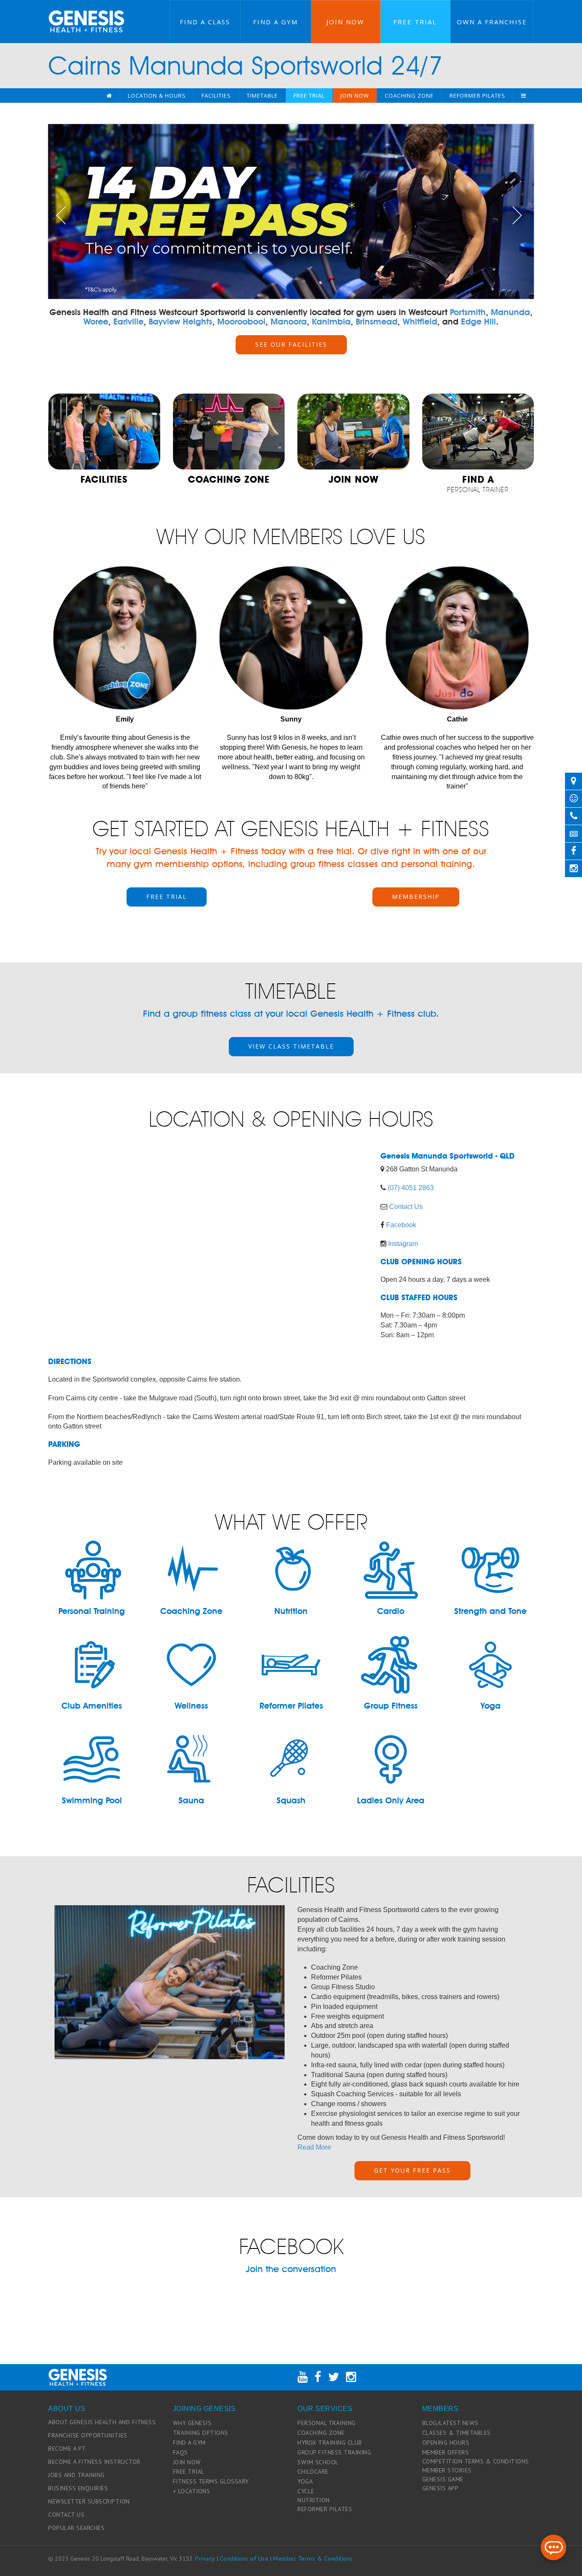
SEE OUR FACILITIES (291, 344)
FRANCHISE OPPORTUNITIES (88, 2435)
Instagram (403, 1244)
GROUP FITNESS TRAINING (334, 2452)
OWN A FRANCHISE (492, 22)
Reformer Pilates (477, 96)
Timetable (262, 96)
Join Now (345, 22)
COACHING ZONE (321, 2433)
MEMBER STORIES (447, 2470)
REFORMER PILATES (325, 2509)
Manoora (289, 322)
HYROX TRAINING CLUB (330, 2443)
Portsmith (468, 312)
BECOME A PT (67, 2449)
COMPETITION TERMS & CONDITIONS (476, 2461)
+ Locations (192, 2491)
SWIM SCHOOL (318, 2462)
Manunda (510, 312)
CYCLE (306, 2491)
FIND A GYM (189, 2443)
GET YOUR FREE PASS (412, 2170)
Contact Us (406, 1207)
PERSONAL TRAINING (327, 2423)
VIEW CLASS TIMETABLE (291, 1046)
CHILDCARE (313, 2472)
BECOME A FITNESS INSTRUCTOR (94, 2462)
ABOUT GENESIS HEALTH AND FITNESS (102, 2422)
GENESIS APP (441, 2488)
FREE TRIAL (167, 897)
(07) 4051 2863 (411, 1188)
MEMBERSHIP (416, 897)
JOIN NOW (187, 2462)
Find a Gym (275, 22)
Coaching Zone (409, 96)
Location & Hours (157, 96)
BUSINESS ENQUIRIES (78, 2488)
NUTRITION (314, 2500)
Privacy (205, 2559)
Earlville (128, 322)
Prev (61, 215)
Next (521, 215)
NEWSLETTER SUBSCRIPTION (89, 2501)
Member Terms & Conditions (313, 2559)
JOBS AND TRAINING (76, 2475)
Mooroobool (241, 322)
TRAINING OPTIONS (201, 2433)
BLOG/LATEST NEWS (450, 2423)
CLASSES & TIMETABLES (457, 2433)
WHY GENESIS (192, 2423)
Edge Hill (478, 322)
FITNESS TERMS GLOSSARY (211, 2481)
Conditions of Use (244, 2559)
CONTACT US (66, 2515)
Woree (96, 322)
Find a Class (205, 22)
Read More (314, 2147)
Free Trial (415, 22)
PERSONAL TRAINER (478, 484)
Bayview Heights (180, 322)
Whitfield (420, 322)
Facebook (401, 1225)
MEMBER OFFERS (446, 2452)
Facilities (216, 96)
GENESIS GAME (443, 2479)
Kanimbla (331, 322)
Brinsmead (377, 322)
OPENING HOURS (446, 2443)
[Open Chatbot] (553, 2547)
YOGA (305, 2481)
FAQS (180, 2452)
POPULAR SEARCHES (76, 2528)
